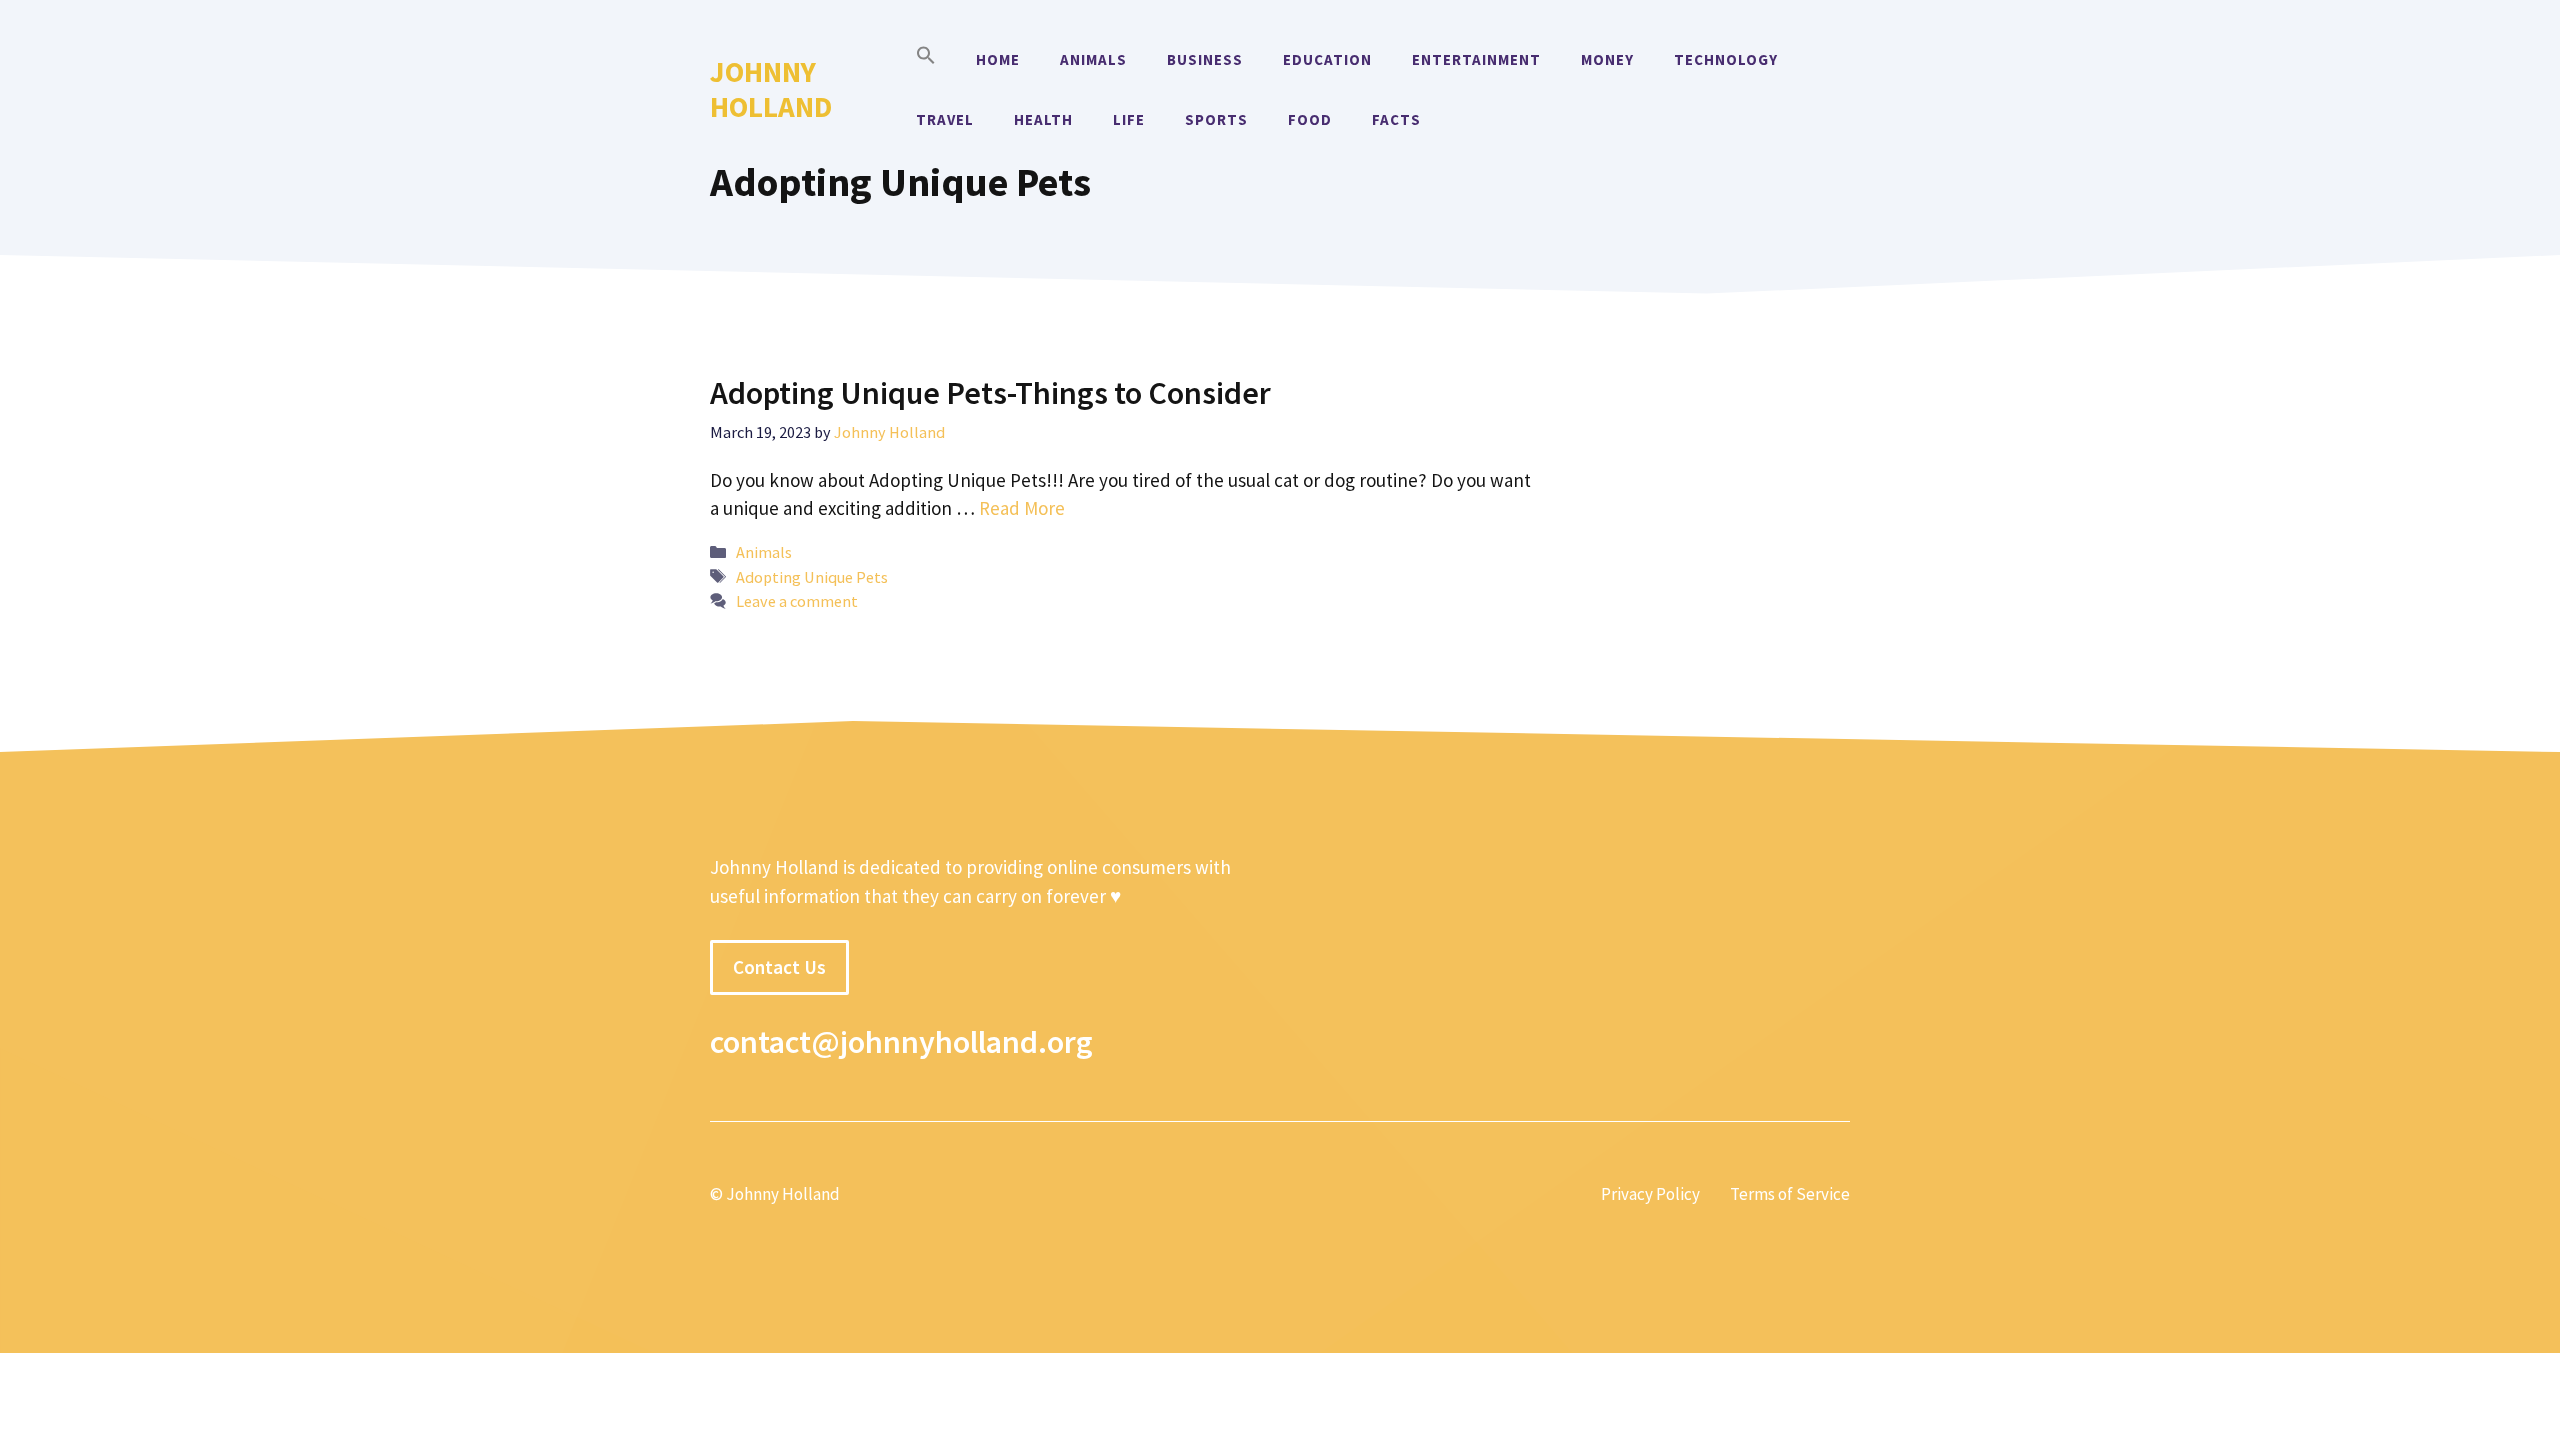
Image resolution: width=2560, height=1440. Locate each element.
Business (1205, 59)
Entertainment (1476, 59)
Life (1129, 119)
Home (998, 59)
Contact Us (779, 967)
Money (1607, 59)
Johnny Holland (771, 89)
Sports (1216, 119)
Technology (1726, 59)
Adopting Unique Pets (812, 577)
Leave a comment (797, 601)
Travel (945, 119)
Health (1043, 119)
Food (1310, 119)
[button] (926, 60)
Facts (1396, 119)
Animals (1093, 59)
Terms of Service (1790, 1194)
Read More (1022, 508)
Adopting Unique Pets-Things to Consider (990, 393)
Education (1327, 59)
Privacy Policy (1650, 1194)
